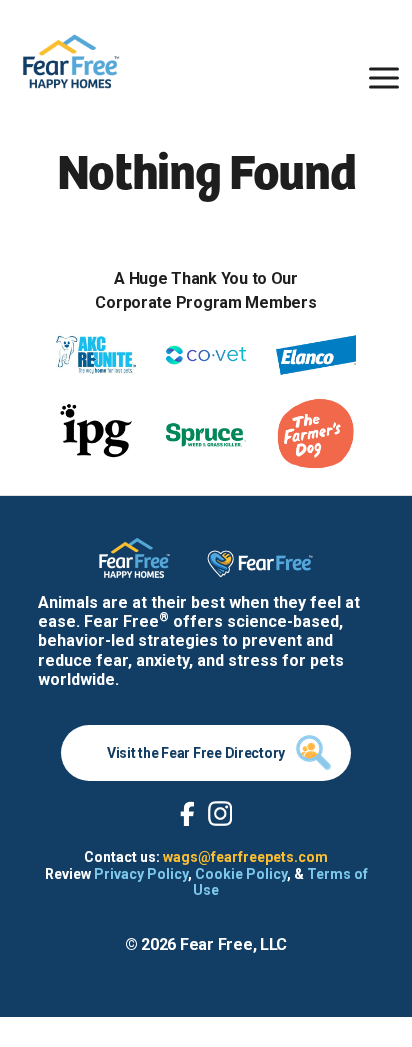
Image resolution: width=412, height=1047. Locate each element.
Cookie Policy (241, 874)
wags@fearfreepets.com (245, 857)
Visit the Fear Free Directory (196, 753)
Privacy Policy (141, 874)
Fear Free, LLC (233, 944)
